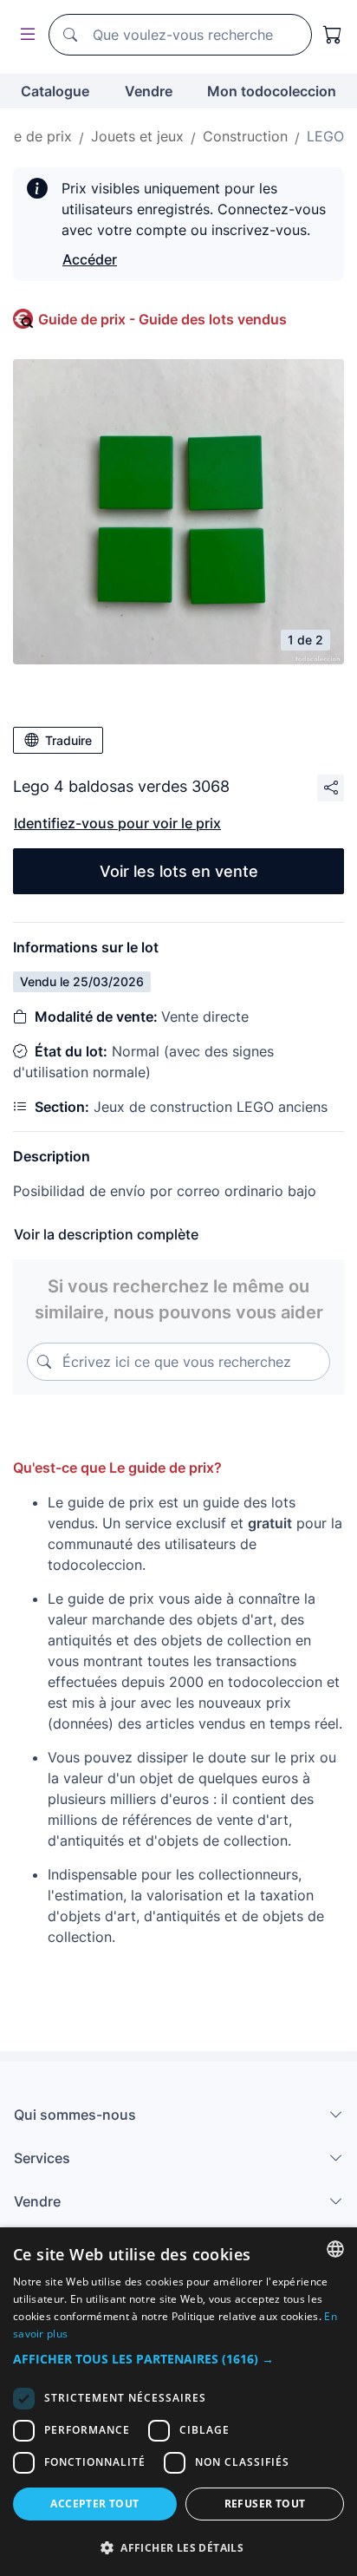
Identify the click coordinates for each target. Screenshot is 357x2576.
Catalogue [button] (55, 91)
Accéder (90, 259)
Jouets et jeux (137, 136)
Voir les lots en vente (179, 871)
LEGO (325, 136)
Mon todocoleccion (272, 91)
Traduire (68, 740)
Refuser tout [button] (265, 2504)
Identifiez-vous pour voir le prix (117, 823)
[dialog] (178, 2402)
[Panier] (333, 35)
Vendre (149, 91)
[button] (178, 2359)
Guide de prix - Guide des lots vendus (162, 319)
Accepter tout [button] (94, 2504)
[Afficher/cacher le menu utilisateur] (24, 35)
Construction (245, 136)
